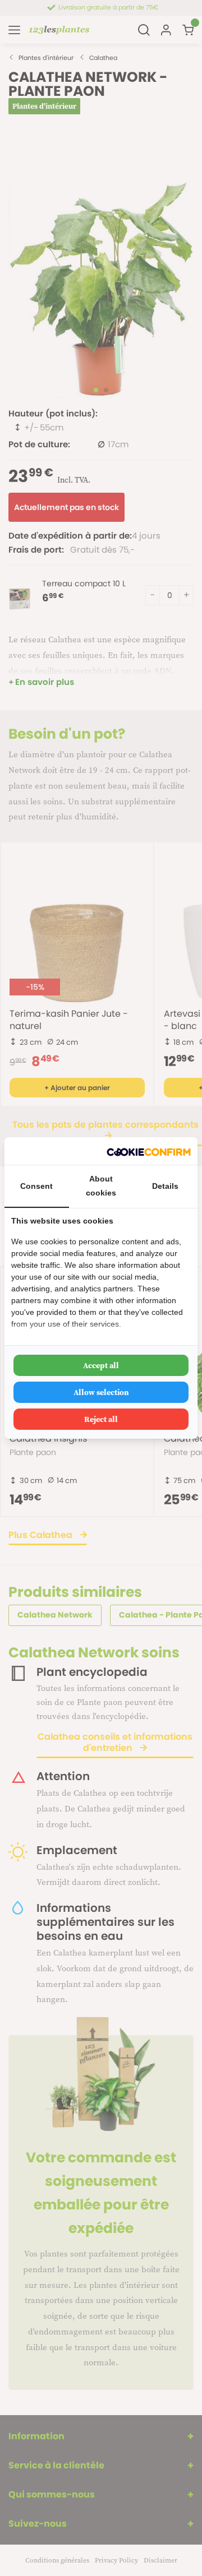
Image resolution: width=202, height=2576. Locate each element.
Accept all (101, 1365)
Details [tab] (165, 1186)
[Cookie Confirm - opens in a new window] (149, 1151)
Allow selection (101, 1392)
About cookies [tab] (101, 1186)
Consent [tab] (36, 1186)
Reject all (101, 1419)
